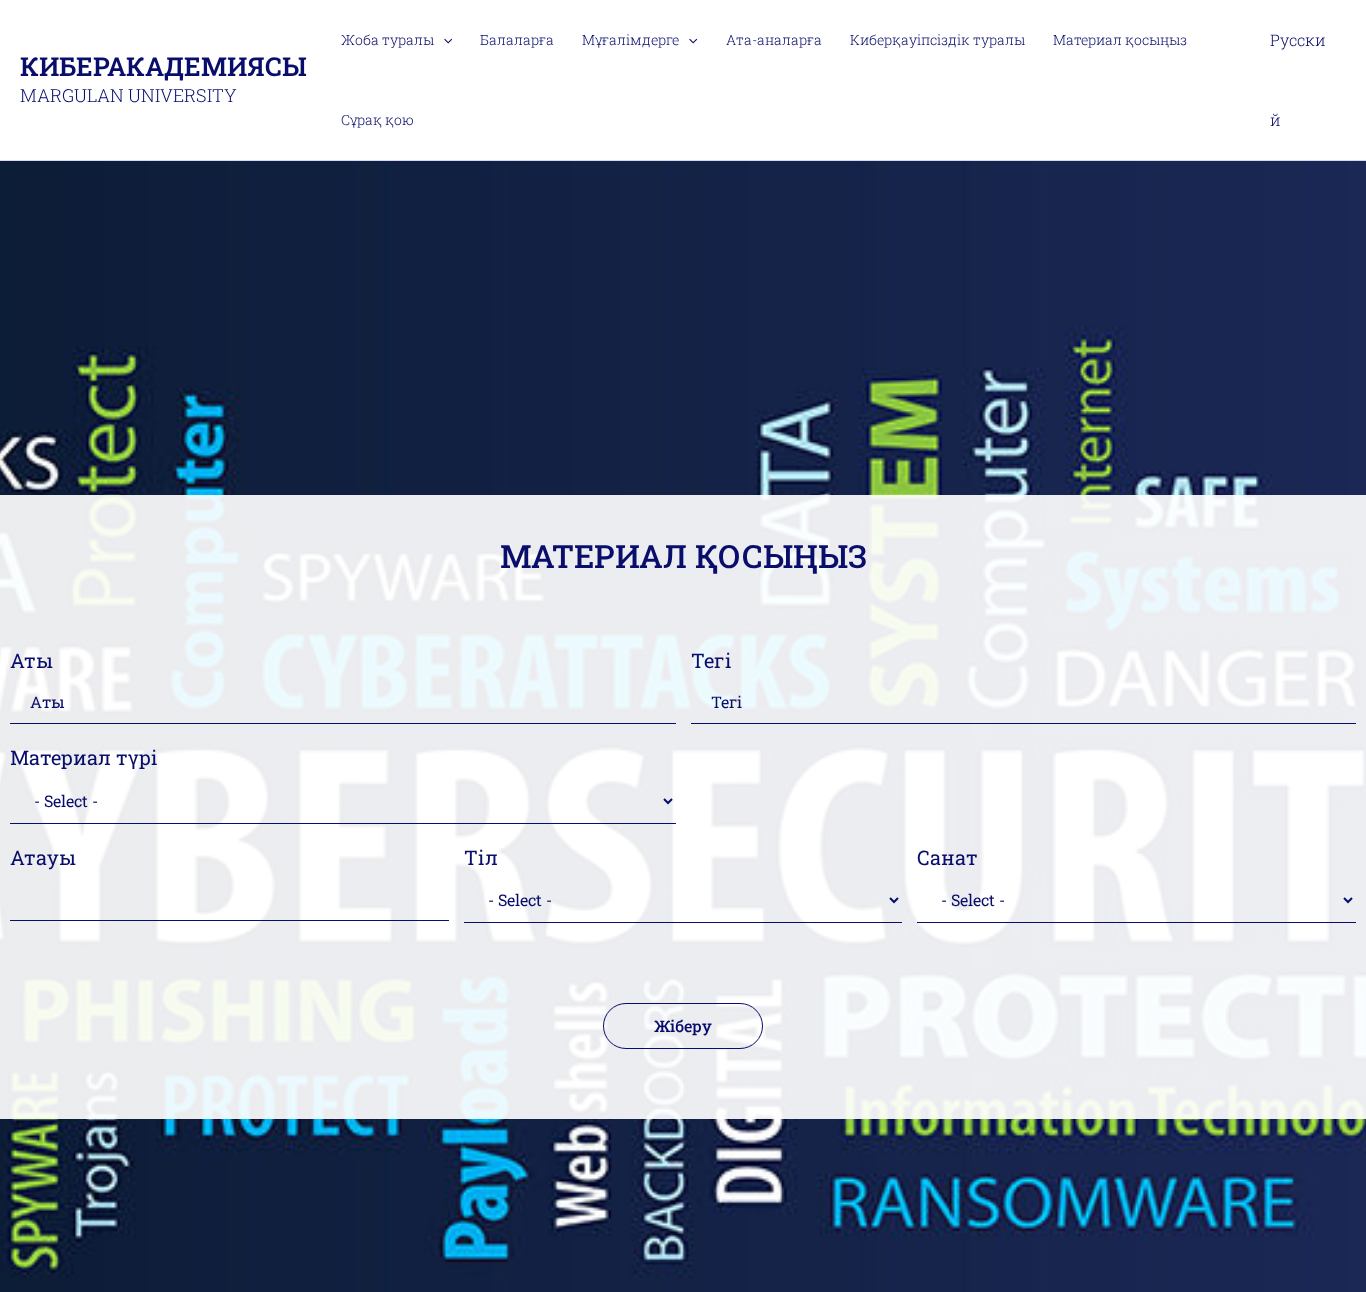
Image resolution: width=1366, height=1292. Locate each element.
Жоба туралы (387, 39)
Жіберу (683, 1025)
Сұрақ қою (377, 119)
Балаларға (517, 39)
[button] (443, 40)
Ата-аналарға (774, 39)
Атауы (43, 857)
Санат (947, 857)
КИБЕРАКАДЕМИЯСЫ (163, 66)
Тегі (711, 660)
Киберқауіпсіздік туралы (937, 39)
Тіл (481, 857)
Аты (31, 660)
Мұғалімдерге (630, 39)
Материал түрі (84, 757)
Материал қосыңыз (1120, 39)
